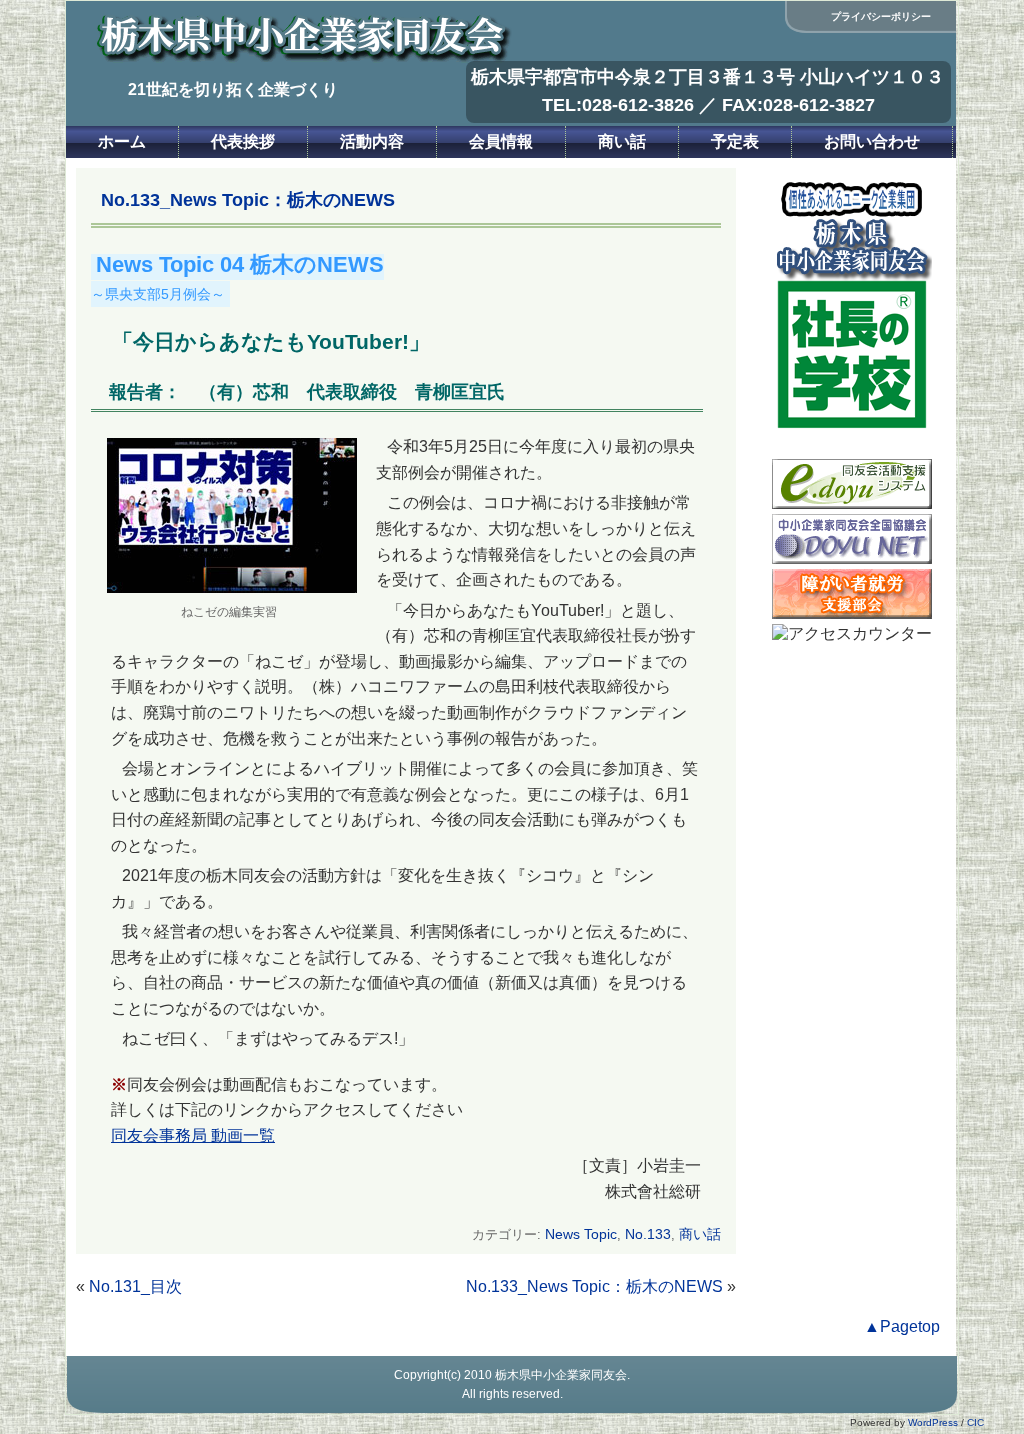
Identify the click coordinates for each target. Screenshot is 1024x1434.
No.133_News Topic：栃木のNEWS (594, 1286)
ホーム (122, 141)
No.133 (648, 1234)
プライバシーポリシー (881, 16)
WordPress (933, 1422)
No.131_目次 (135, 1286)
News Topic (581, 1234)
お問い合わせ (872, 141)
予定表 (735, 141)
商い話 (622, 141)
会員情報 (501, 141)
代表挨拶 (243, 141)
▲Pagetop (902, 1326)
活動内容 (372, 141)
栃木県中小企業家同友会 (561, 1375)
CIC (975, 1422)
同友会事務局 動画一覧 (193, 1135)
